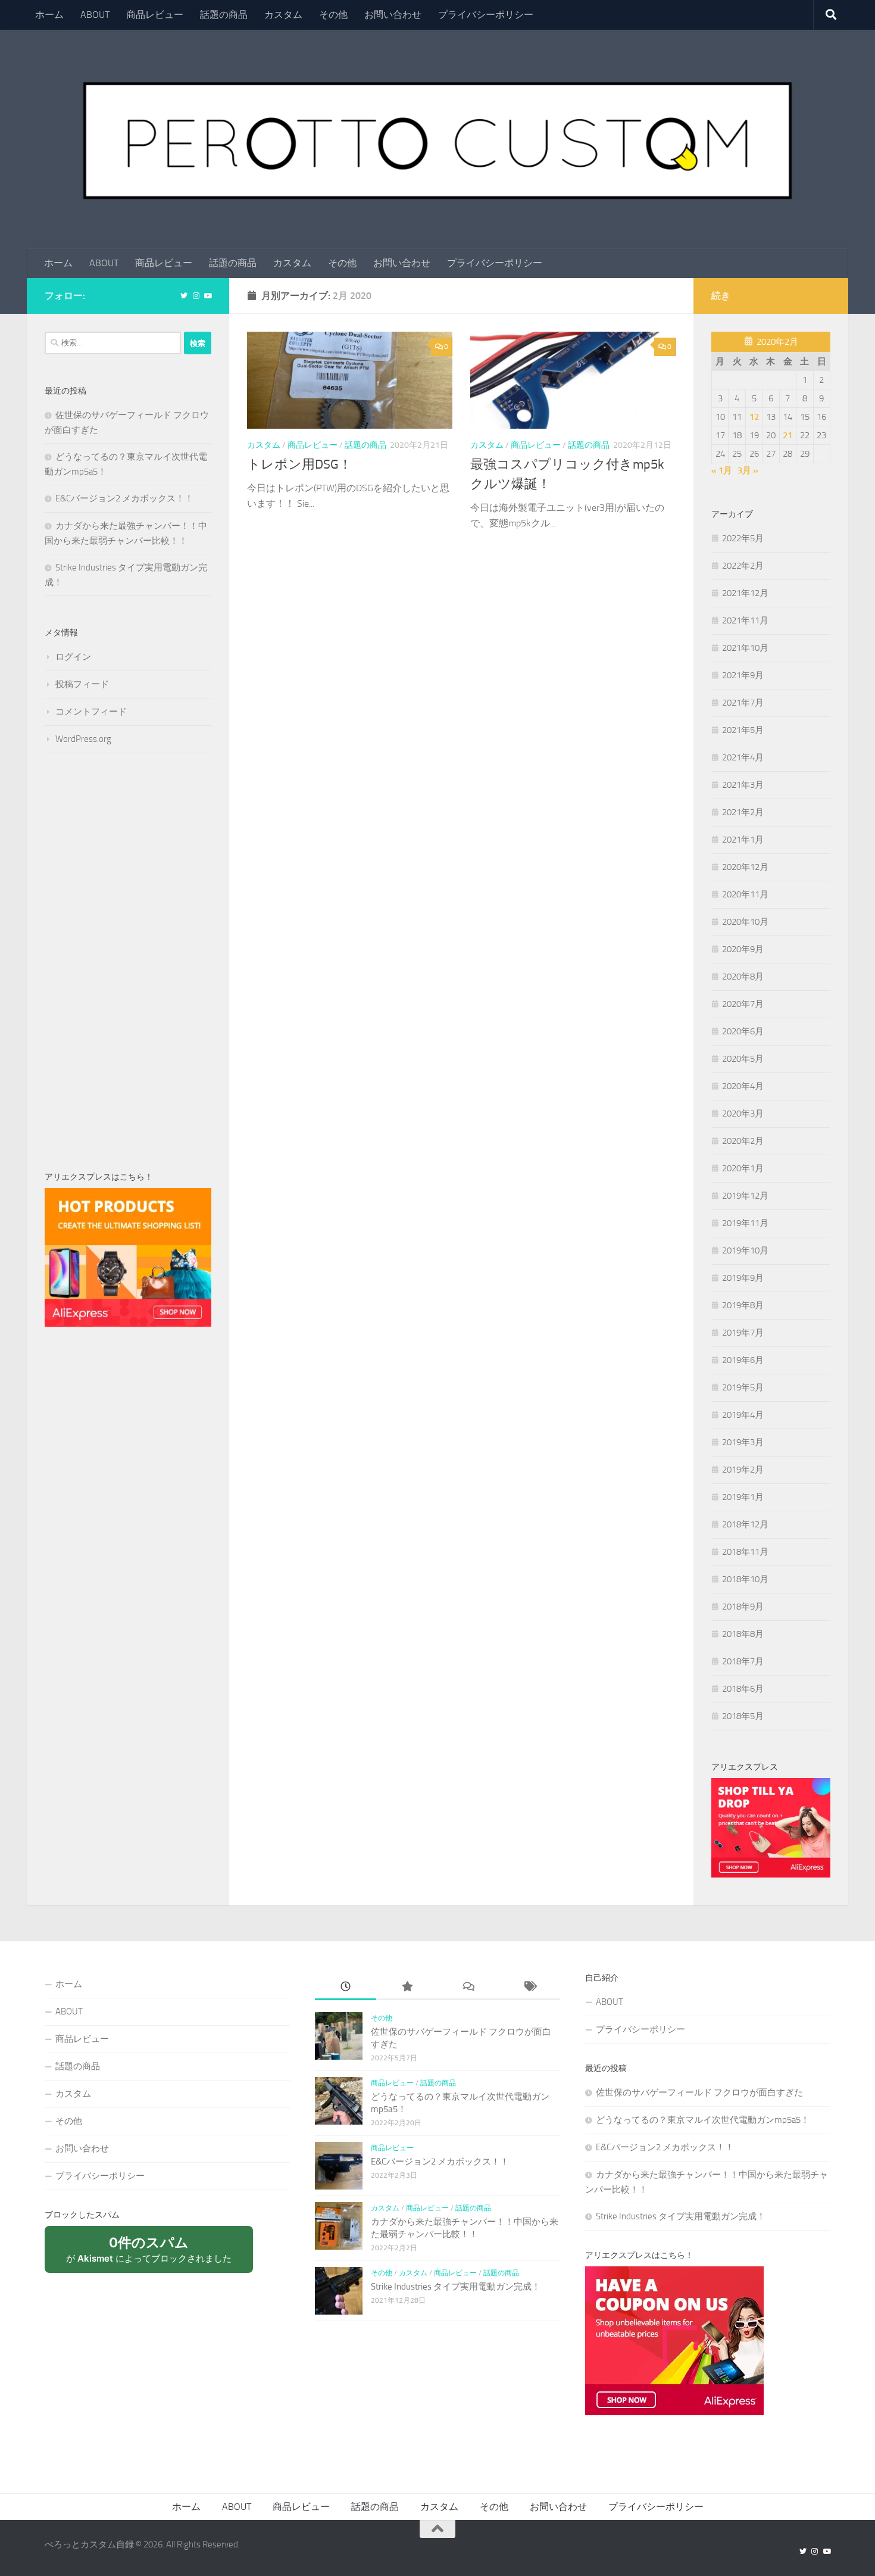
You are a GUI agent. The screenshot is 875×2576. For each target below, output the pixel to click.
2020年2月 (743, 1141)
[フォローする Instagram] (196, 296)
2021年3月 (743, 785)
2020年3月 (743, 1114)
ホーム (49, 15)
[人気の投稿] (407, 1987)
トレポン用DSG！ (299, 464)
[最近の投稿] (346, 1987)
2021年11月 (745, 620)
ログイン (73, 657)
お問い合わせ (393, 15)
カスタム (283, 15)
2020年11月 (745, 894)
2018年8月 (743, 1634)
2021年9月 (743, 675)
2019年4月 (743, 1415)
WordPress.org (83, 739)
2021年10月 (745, 648)
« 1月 (722, 470)
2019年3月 (743, 1442)
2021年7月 (743, 703)
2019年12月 (745, 1196)
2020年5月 (743, 1059)
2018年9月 (743, 1607)
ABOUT (95, 15)
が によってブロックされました (155, 2254)
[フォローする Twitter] (184, 296)
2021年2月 (743, 812)
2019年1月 (743, 1497)
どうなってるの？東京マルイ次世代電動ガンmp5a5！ (703, 2120)
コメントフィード (91, 712)
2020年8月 (743, 977)
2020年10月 (745, 922)
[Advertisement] (128, 962)
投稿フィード (82, 684)
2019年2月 (743, 1470)
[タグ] (529, 1987)
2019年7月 (743, 1333)
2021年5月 (743, 730)
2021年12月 (745, 593)
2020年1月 (743, 1168)
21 (787, 435)
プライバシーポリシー (486, 15)
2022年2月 (743, 566)
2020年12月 (745, 867)
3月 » (748, 470)
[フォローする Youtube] (208, 296)
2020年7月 (743, 1004)
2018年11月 (745, 1552)
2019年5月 (743, 1387)
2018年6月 (743, 1689)
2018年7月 (743, 1661)
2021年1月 (743, 840)
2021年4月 (743, 757)
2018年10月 (745, 1579)
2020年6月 (743, 1031)
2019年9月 (743, 1278)
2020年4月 (743, 1086)
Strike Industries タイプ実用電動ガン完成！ (456, 2287)
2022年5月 (743, 538)
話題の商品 (224, 15)
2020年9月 (743, 949)
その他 (333, 15)
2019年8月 (743, 1305)
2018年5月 (743, 1716)
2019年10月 (745, 1250)
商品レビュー (155, 15)
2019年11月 (745, 1223)
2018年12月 (745, 1524)
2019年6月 (743, 1360)
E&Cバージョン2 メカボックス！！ (124, 498)
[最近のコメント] (468, 1987)
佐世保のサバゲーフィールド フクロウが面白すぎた (699, 2092)
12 (754, 417)
